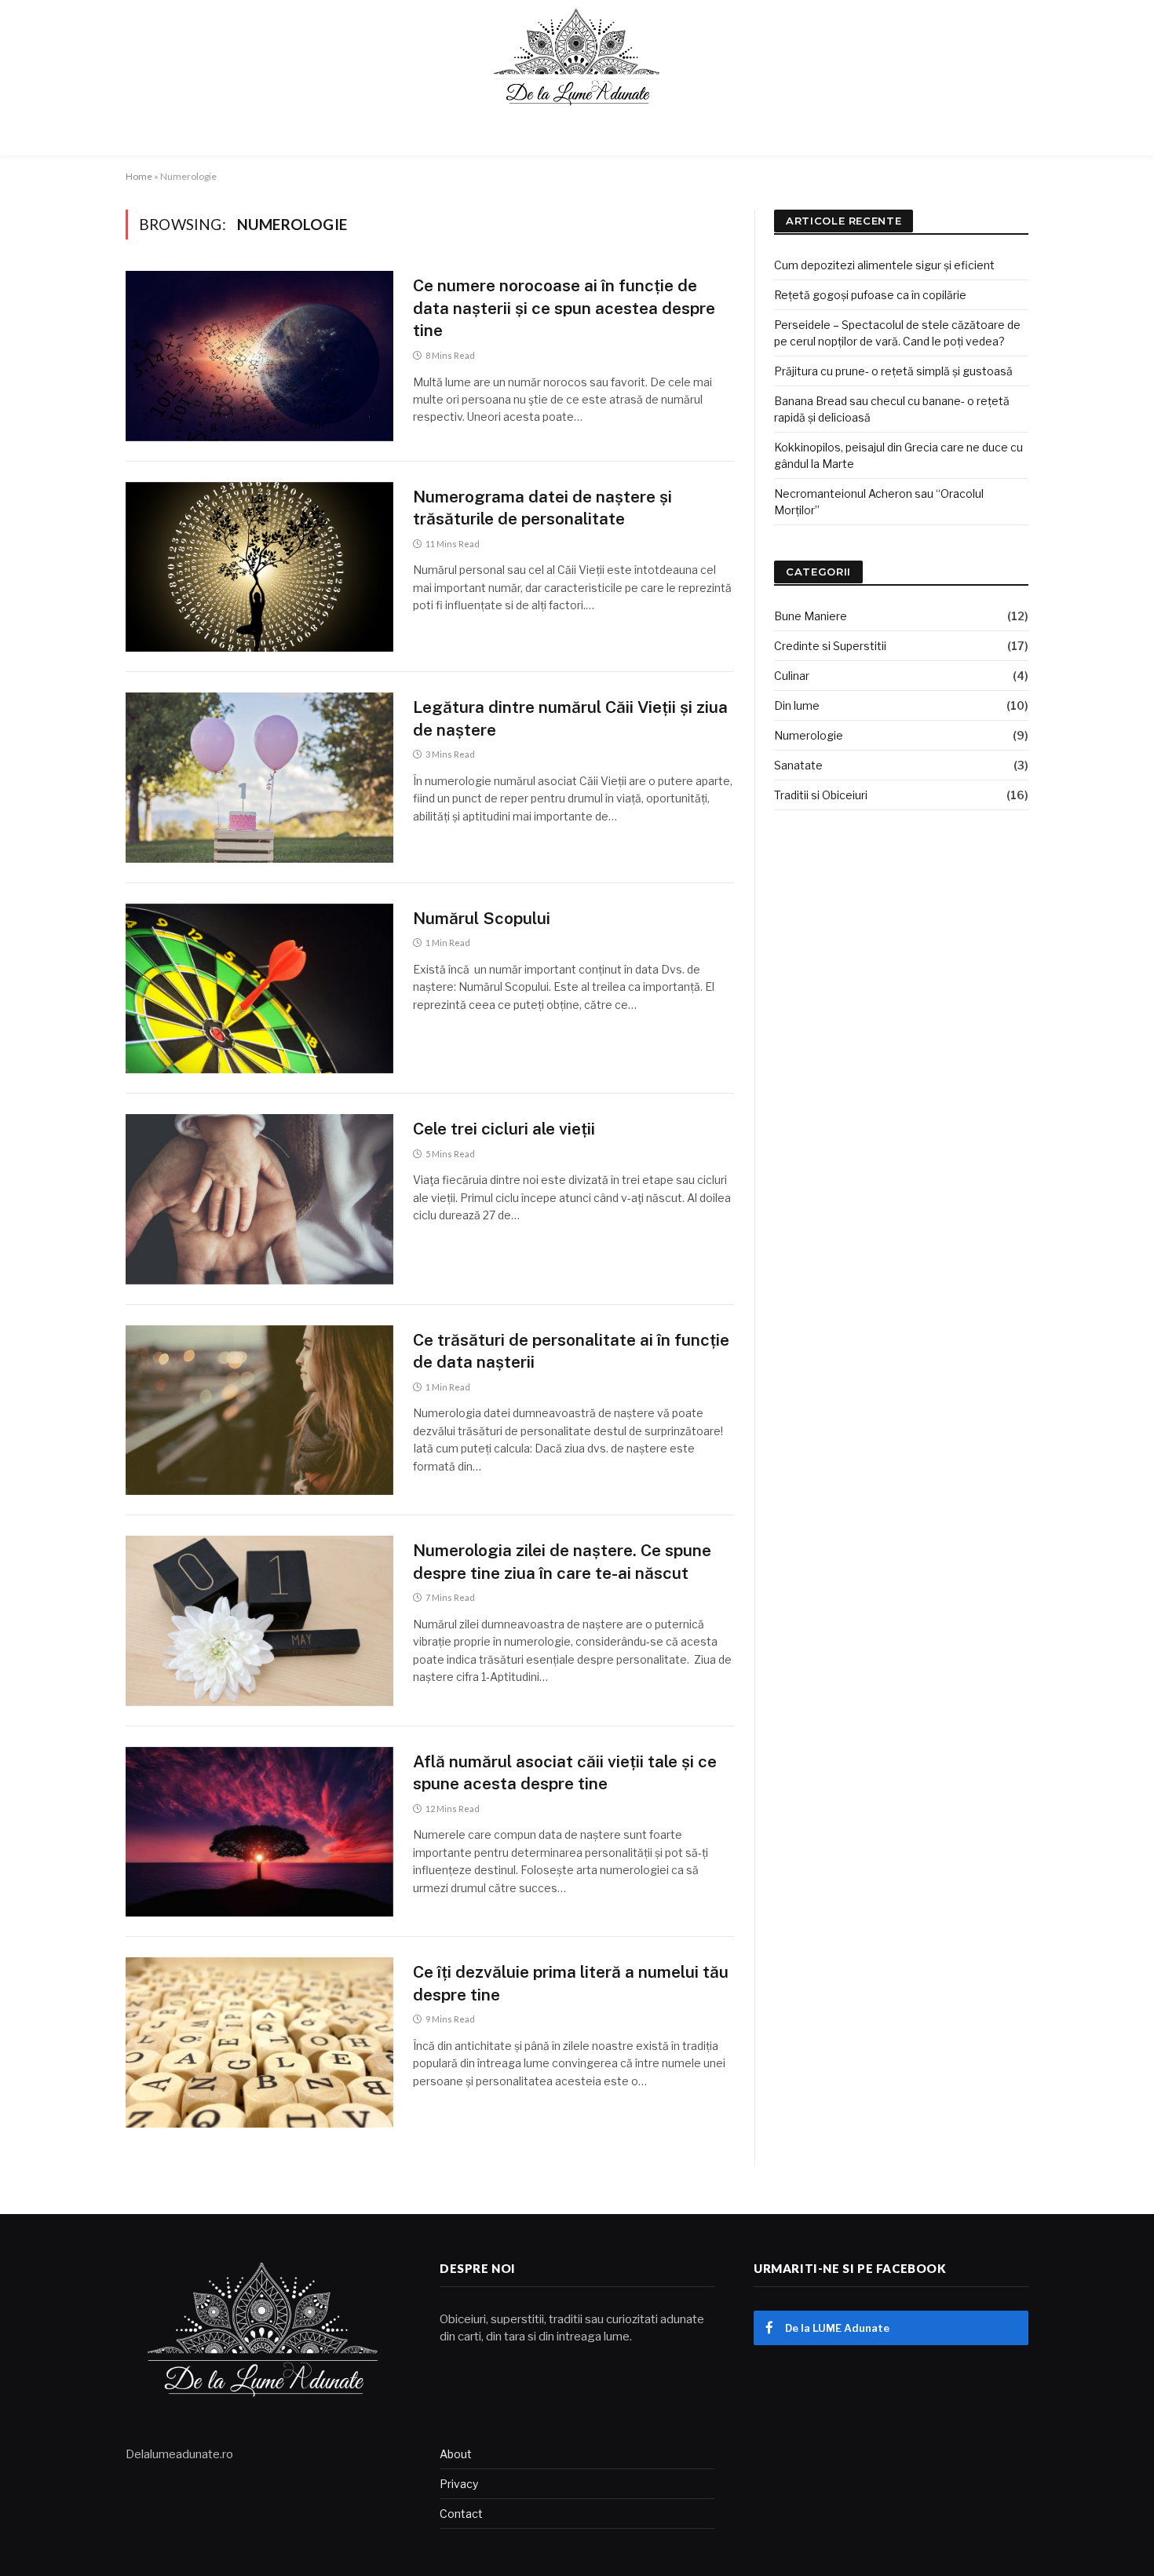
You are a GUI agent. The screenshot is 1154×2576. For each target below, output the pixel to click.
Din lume (797, 705)
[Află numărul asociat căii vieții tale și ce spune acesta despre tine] (259, 1832)
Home (139, 176)
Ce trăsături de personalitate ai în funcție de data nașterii (571, 1351)
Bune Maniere (811, 616)
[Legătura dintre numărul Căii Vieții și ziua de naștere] (259, 778)
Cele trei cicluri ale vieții (504, 1129)
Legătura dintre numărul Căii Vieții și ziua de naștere (570, 718)
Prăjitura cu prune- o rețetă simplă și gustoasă (893, 371)
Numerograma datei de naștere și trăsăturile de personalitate (542, 508)
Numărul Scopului (482, 918)
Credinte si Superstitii (830, 646)
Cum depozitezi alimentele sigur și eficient (884, 265)
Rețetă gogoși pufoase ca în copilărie (870, 295)
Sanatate (798, 765)
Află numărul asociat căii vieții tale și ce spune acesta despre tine (565, 1773)
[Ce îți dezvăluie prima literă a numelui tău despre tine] (259, 2043)
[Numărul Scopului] (259, 989)
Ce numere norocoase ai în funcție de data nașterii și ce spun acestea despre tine (564, 308)
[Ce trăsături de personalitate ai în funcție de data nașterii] (259, 1410)
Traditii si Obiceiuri (821, 795)
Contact (461, 2514)
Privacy (459, 2484)
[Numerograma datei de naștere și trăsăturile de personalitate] (259, 567)
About (456, 2454)
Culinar (792, 676)
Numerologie (809, 735)
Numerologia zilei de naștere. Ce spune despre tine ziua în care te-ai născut (562, 1562)
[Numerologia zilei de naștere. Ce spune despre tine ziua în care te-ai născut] (259, 1621)
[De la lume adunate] (577, 57)
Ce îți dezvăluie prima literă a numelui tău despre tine (571, 1983)
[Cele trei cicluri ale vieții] (259, 1199)
